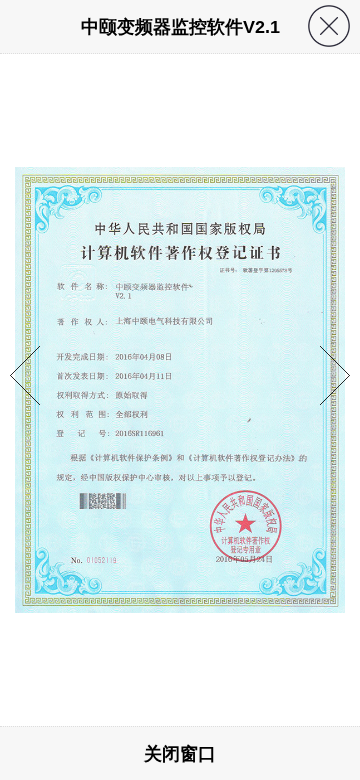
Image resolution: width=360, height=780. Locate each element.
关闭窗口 (180, 754)
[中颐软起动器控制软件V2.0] (25, 434)
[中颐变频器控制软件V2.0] (335, 434)
